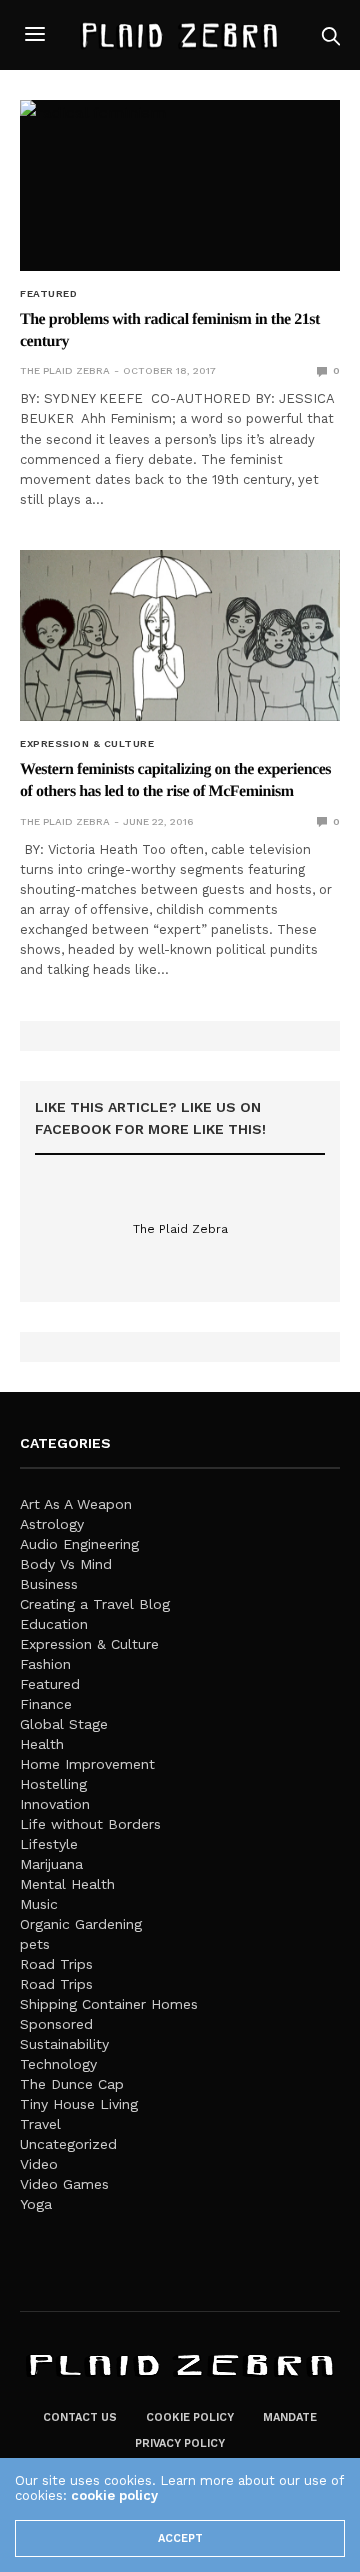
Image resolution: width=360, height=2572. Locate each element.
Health (42, 1744)
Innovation (55, 1804)
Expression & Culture (87, 744)
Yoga (36, 2204)
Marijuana (51, 1864)
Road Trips (56, 1964)
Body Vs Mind (66, 1564)
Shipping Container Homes (109, 2004)
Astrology (52, 1524)
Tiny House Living (79, 2104)
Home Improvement (87, 1764)
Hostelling (53, 1784)
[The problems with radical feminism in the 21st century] (180, 185)
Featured (48, 294)
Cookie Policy (190, 2417)
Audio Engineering (79, 1544)
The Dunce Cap (72, 2084)
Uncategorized (68, 2144)
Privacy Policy (180, 2443)
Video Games (64, 2184)
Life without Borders (90, 1824)
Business (49, 1584)
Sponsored (56, 2024)
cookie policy (114, 2495)
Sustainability (64, 2044)
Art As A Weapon (76, 1504)
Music (39, 1904)
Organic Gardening (81, 1924)
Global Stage (64, 1724)
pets (35, 1944)
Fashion (45, 1664)
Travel (40, 2124)
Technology (58, 2064)
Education (54, 1624)
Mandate (290, 2417)
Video (39, 2164)
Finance (46, 1704)
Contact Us (80, 2417)
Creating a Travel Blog (95, 1604)
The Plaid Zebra (65, 370)
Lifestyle (49, 1844)
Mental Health (67, 1884)
